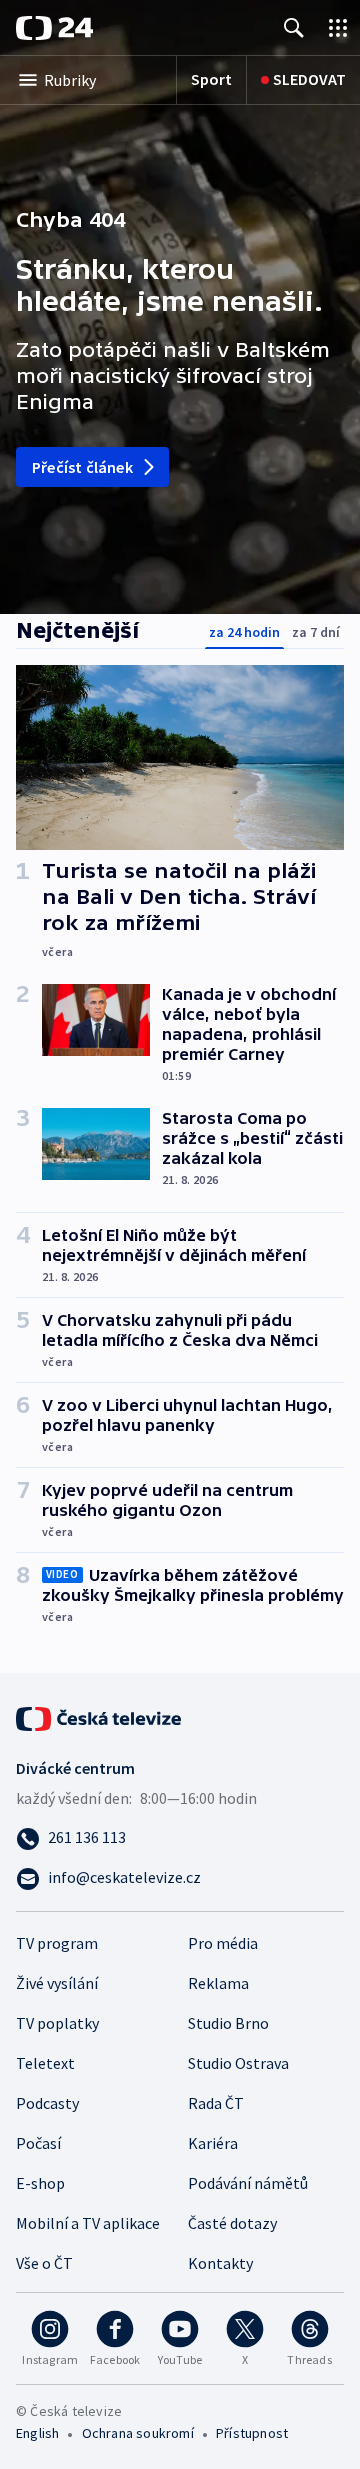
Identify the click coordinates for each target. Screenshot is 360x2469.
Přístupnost (252, 2433)
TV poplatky (57, 2023)
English (37, 2433)
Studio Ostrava (238, 2063)
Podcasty (47, 2103)
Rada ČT (216, 2103)
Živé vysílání (57, 1983)
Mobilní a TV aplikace (88, 2223)
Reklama (218, 1983)
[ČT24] (54, 28)
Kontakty (220, 2263)
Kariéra (213, 2143)
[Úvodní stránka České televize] (100, 1717)
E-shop (40, 2183)
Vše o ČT (44, 2263)
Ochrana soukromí (138, 2433)
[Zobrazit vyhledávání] (294, 27)
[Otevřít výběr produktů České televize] (338, 27)
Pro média (223, 1943)
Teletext (45, 2063)
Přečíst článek (82, 467)
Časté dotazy (232, 2223)
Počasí (38, 2143)
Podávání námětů (248, 2183)
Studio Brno (228, 2023)
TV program (57, 1943)
